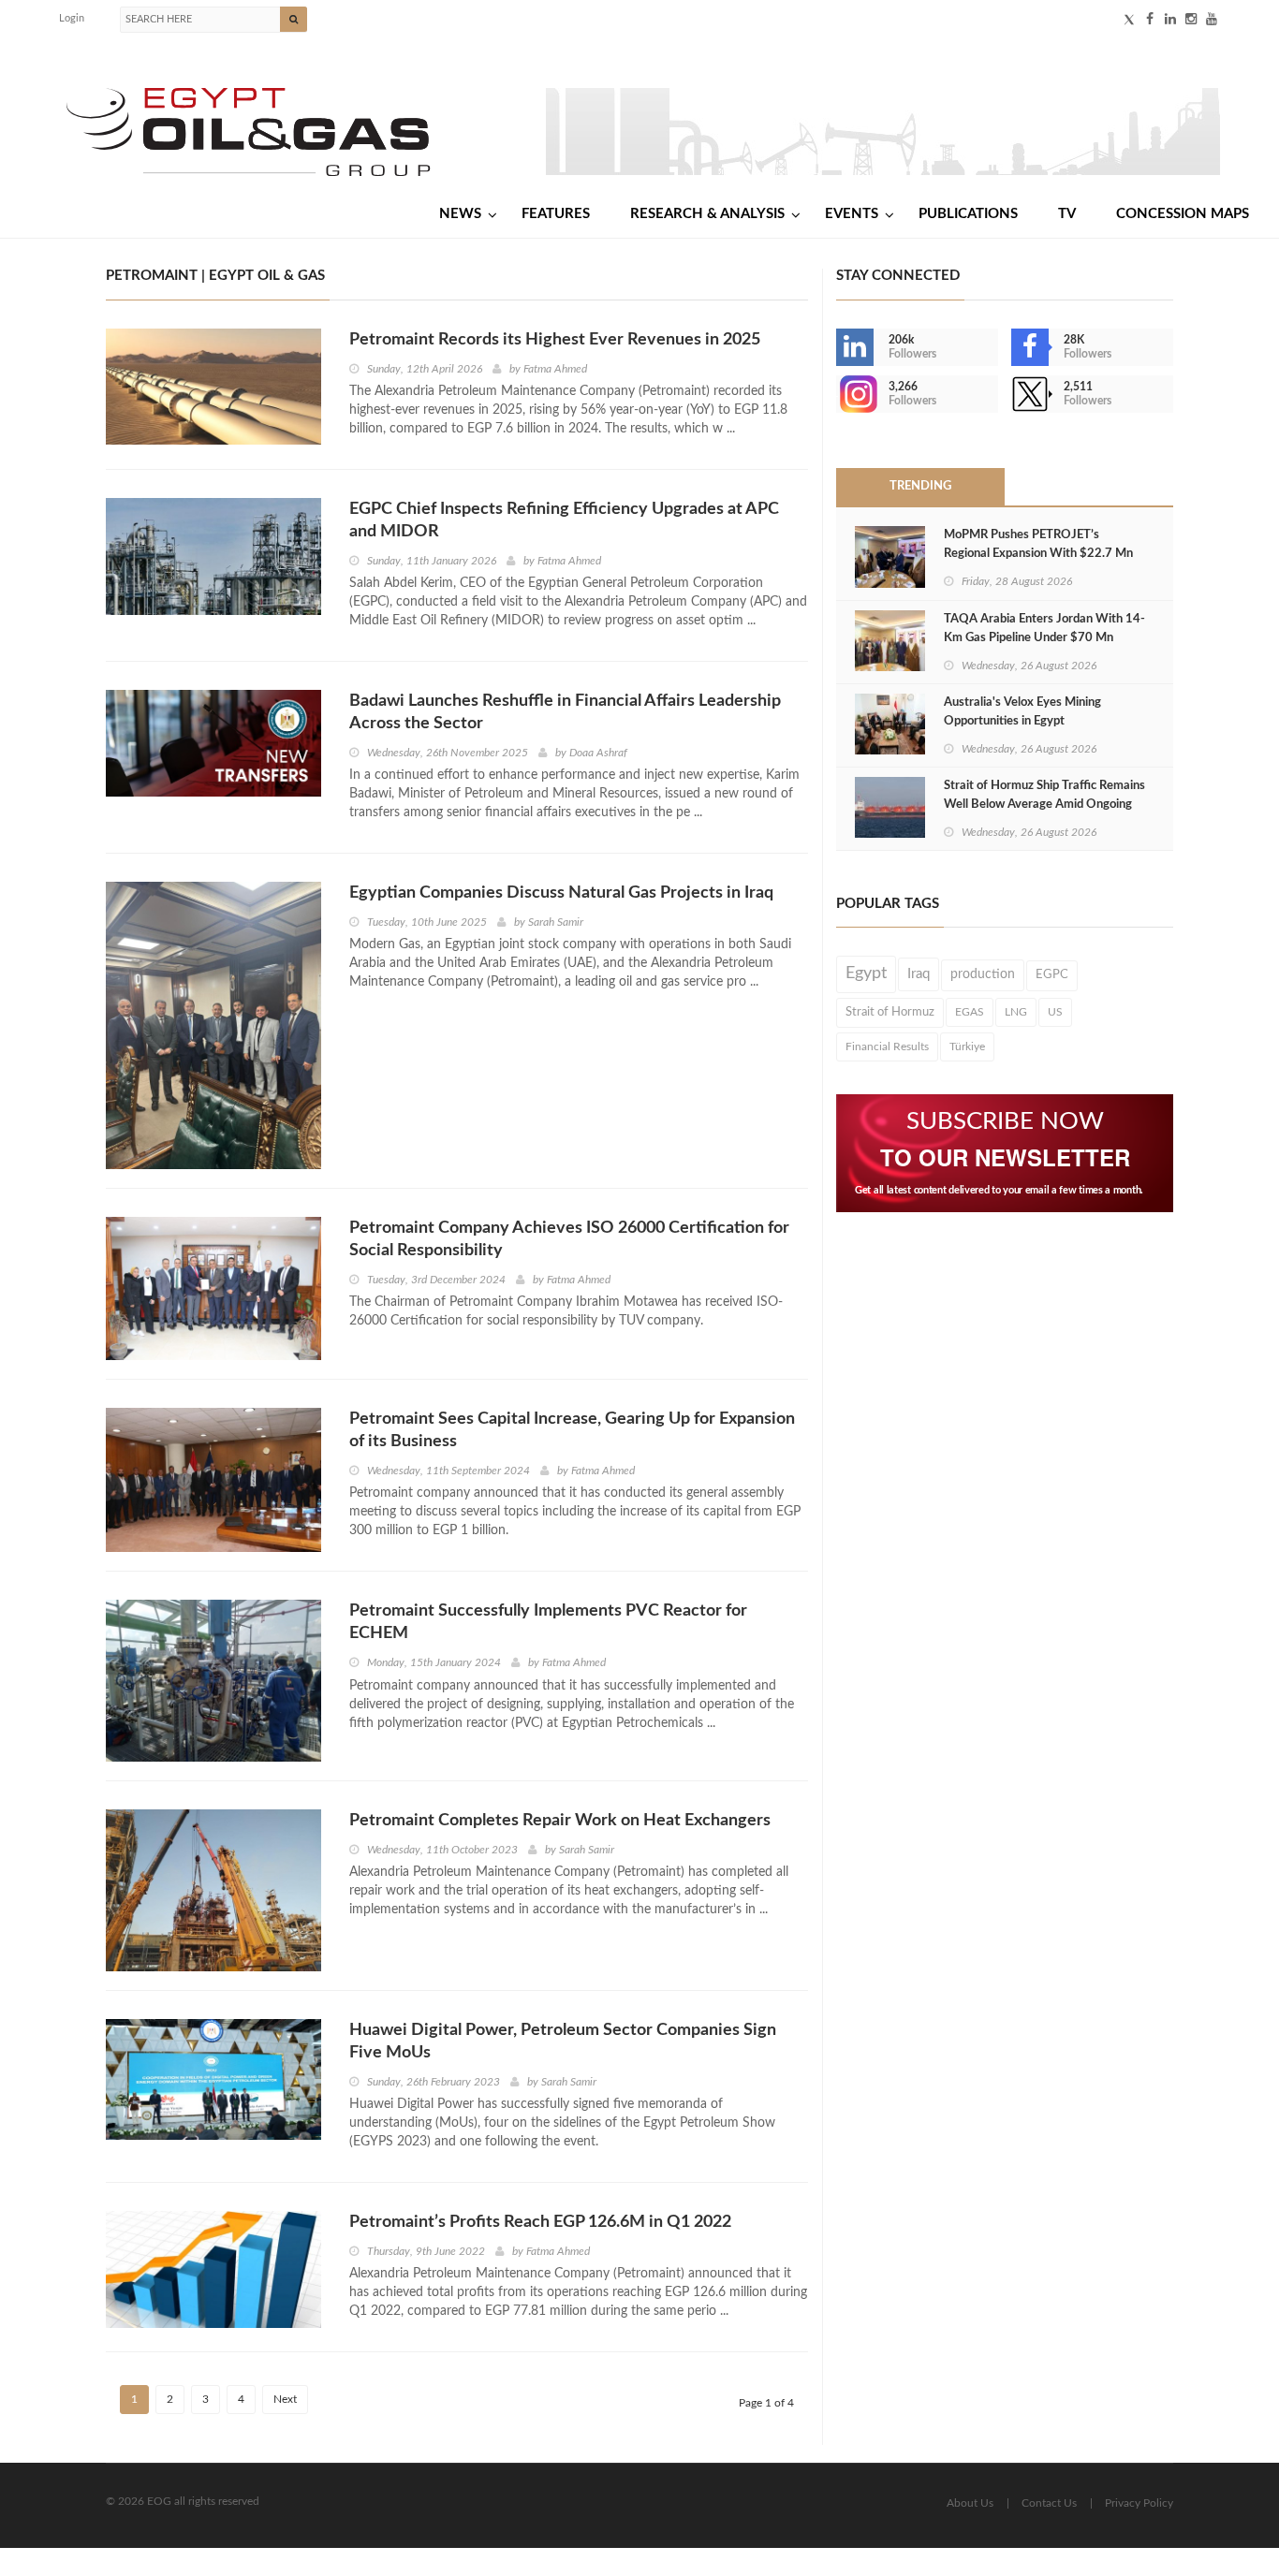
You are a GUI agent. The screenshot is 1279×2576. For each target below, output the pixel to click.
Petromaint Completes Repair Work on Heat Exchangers (560, 1821)
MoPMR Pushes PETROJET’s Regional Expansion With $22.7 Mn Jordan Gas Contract (1038, 554)
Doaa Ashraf (598, 753)
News (460, 214)
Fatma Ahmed (555, 369)
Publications (968, 214)
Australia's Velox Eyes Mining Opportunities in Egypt (1022, 712)
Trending (920, 486)
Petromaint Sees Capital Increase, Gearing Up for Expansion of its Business (572, 1430)
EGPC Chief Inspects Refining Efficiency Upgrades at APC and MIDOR (564, 520)
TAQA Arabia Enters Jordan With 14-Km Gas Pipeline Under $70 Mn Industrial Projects (1044, 638)
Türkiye (967, 1046)
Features (556, 214)
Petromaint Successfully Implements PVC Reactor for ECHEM (548, 1622)
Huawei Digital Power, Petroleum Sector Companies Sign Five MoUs (563, 2042)
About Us (970, 2503)
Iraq (919, 974)
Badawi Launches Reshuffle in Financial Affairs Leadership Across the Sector (565, 712)
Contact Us (1049, 2503)
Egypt (866, 973)
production (983, 974)
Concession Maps (1183, 214)
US (1055, 1012)
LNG (1016, 1012)
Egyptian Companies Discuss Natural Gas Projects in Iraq (561, 893)
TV (1067, 214)
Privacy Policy (1139, 2503)
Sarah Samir (556, 922)
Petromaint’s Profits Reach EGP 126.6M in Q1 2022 (540, 2222)
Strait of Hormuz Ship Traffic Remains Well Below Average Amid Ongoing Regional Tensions (1044, 805)
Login (72, 18)
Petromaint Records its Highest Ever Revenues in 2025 (555, 340)
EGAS (970, 1012)
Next (285, 2399)
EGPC (1052, 975)
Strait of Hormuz (890, 1012)
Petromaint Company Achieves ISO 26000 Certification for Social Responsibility (569, 1239)
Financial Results (887, 1046)
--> (838, 394)
